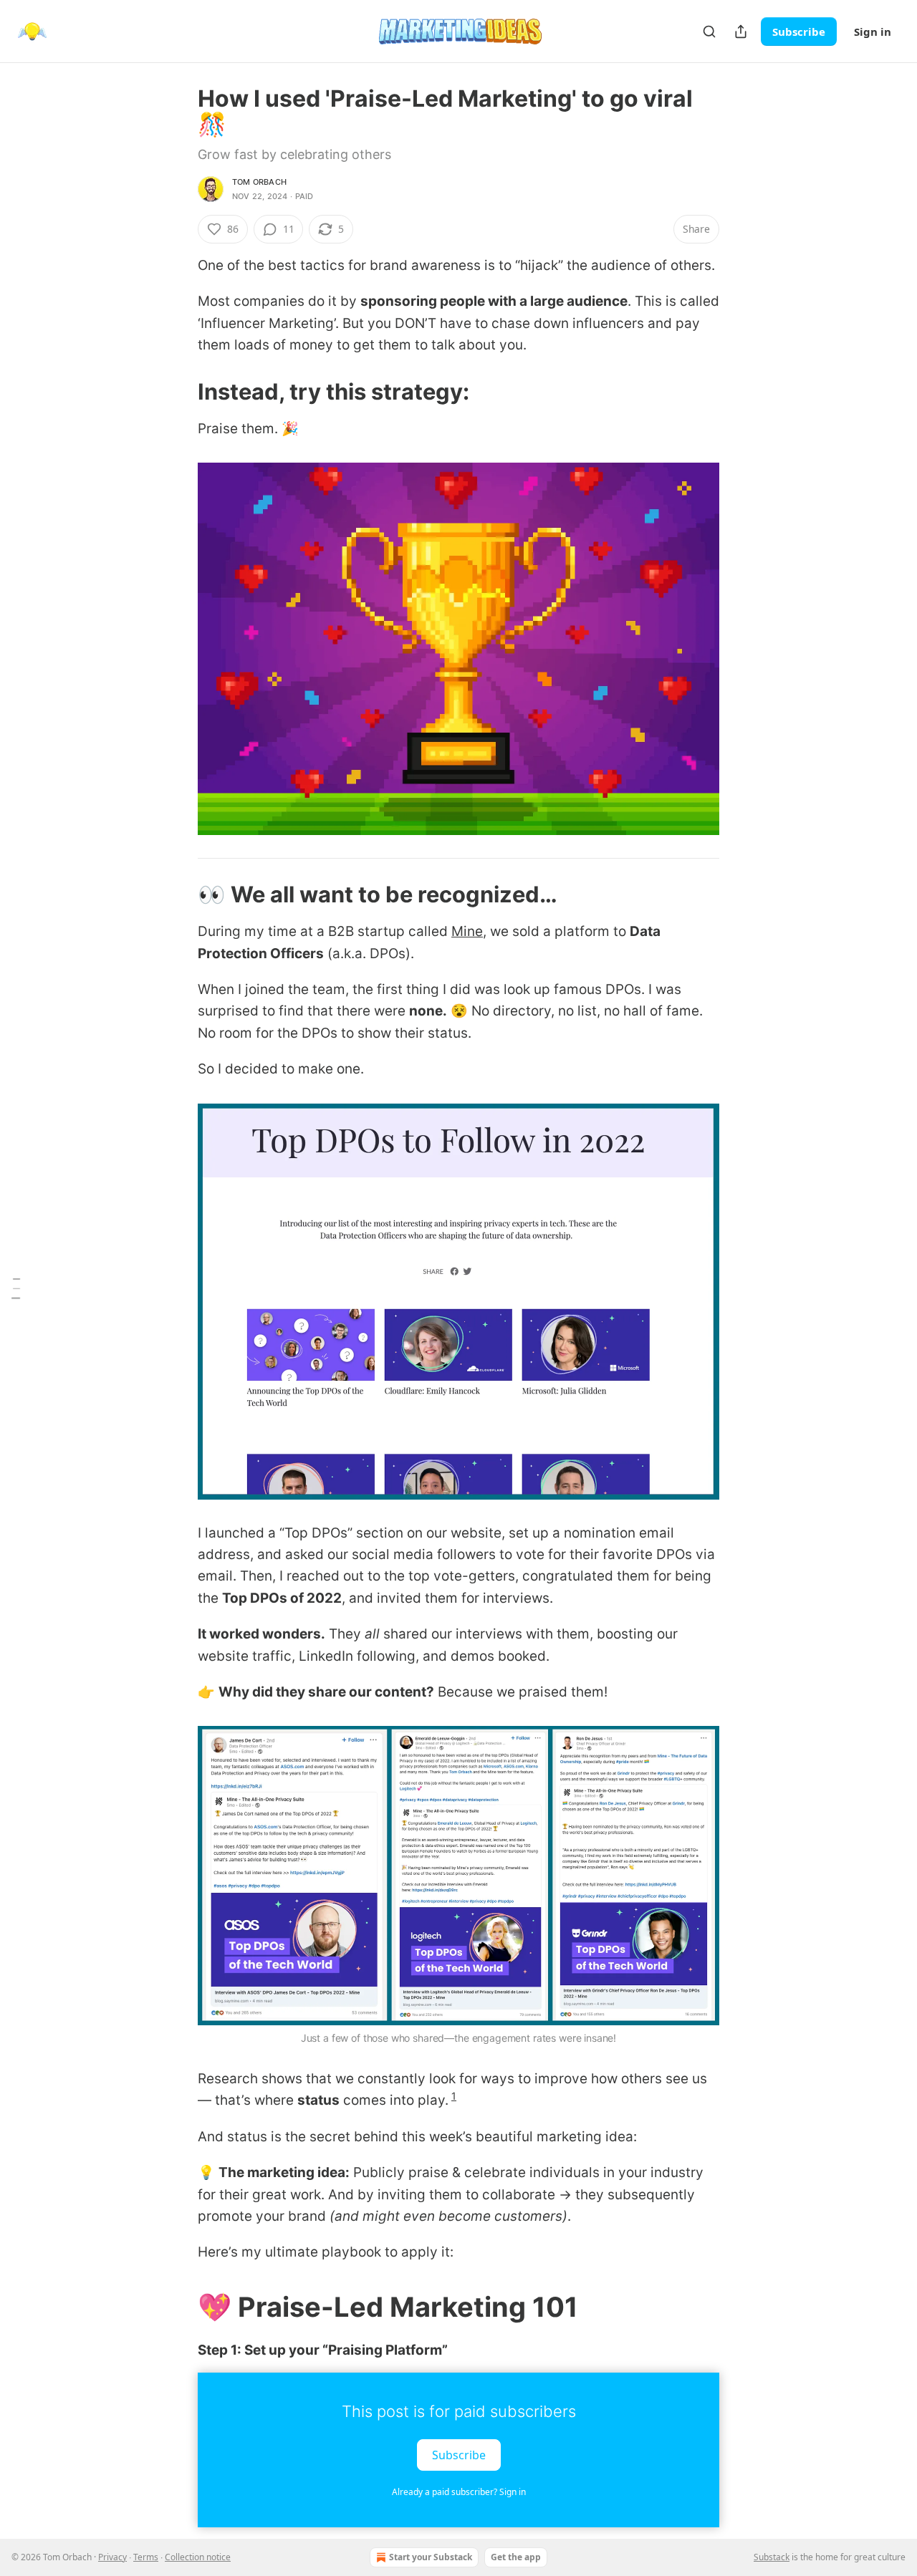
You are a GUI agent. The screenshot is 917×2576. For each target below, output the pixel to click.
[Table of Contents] (16, 1288)
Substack (772, 2557)
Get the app (516, 2557)
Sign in (873, 32)
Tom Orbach (259, 182)
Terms (146, 2557)
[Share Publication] (741, 32)
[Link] (178, 391)
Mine (467, 931)
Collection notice (198, 2557)
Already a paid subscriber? (459, 2492)
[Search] (709, 32)
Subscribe (799, 32)
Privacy (112, 2557)
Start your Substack (431, 2557)
